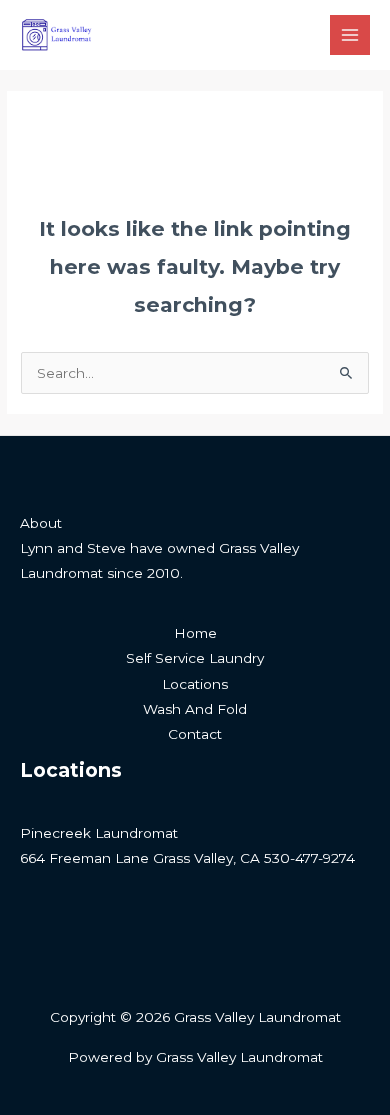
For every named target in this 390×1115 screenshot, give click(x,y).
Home (195, 633)
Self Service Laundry (195, 658)
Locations (195, 684)
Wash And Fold (195, 709)
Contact (195, 734)
